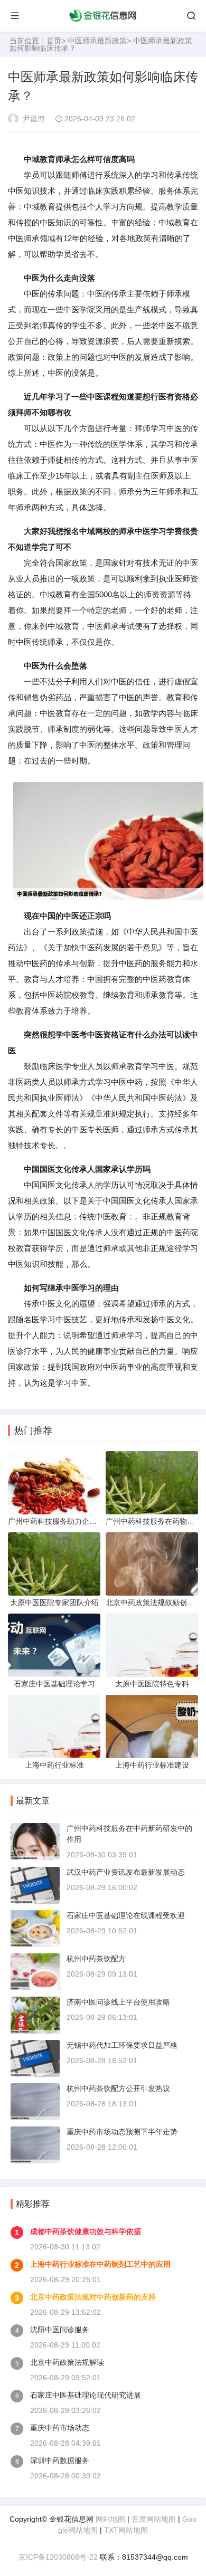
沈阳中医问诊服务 (60, 2330)
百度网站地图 (154, 2519)
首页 (54, 41)
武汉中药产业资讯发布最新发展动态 (126, 1872)
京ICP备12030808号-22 (58, 2557)
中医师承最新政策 (97, 41)
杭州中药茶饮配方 (96, 1959)
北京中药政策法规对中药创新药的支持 (93, 2297)
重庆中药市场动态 (60, 2428)
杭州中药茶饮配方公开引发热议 (118, 2088)
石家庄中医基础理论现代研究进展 (86, 2395)
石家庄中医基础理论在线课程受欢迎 (126, 1915)
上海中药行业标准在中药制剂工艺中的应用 (100, 2264)
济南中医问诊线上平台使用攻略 (118, 2002)
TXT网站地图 (126, 2530)
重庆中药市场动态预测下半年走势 (122, 2132)
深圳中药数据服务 (60, 2460)
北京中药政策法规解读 (67, 2362)
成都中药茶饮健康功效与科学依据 (86, 2231)
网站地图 (110, 2519)
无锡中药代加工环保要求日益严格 (122, 2045)
